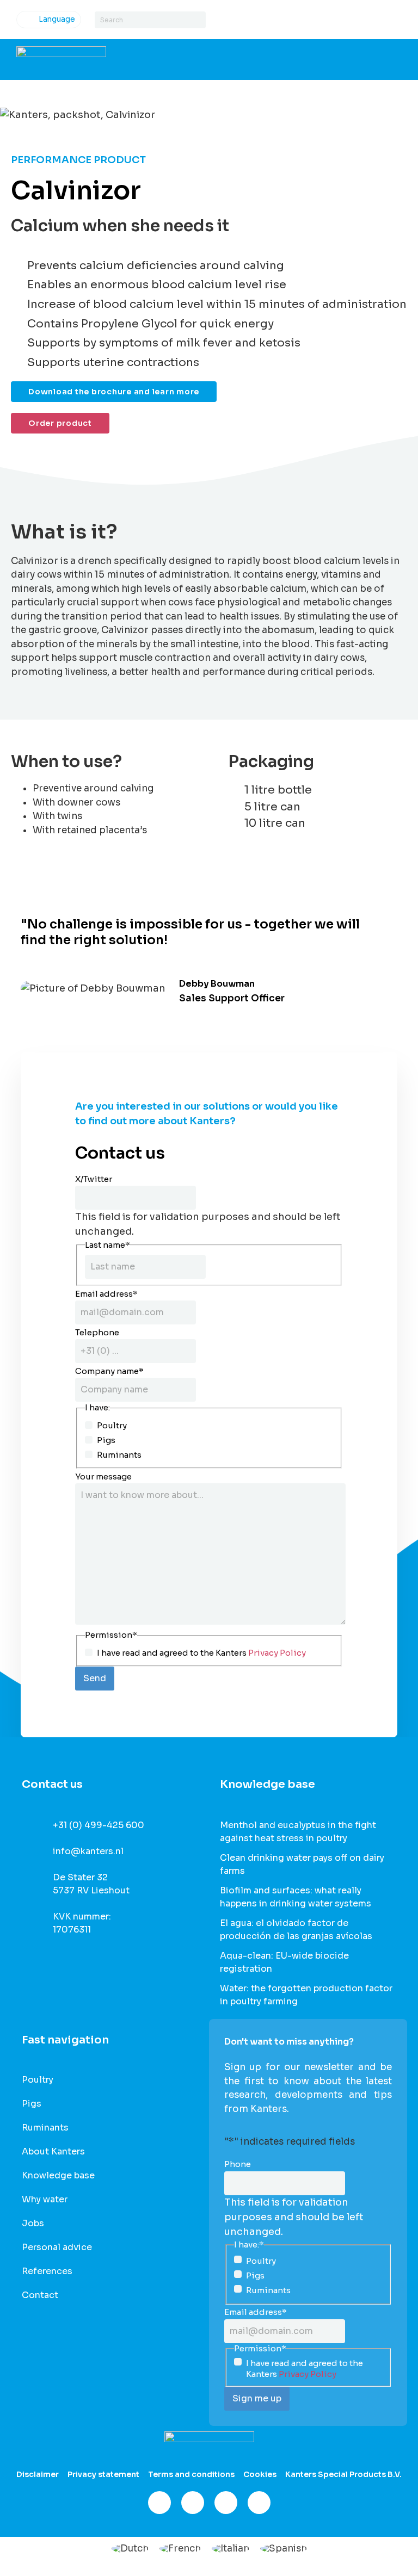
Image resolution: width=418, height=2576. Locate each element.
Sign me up (257, 2398)
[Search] (197, 20)
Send (95, 1678)
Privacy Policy (277, 1653)
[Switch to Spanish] (284, 2548)
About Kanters (53, 2152)
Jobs (33, 2224)
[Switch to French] (180, 2548)
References (47, 2271)
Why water (45, 2200)
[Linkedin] (226, 2503)
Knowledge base (58, 2176)
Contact (40, 2295)
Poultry (112, 1425)
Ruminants (119, 1455)
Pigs (106, 1440)
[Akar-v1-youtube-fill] (259, 2503)
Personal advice (57, 2247)
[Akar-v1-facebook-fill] (159, 2503)
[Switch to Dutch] (130, 2548)
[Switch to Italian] (230, 2548)
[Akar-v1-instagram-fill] (193, 2503)
